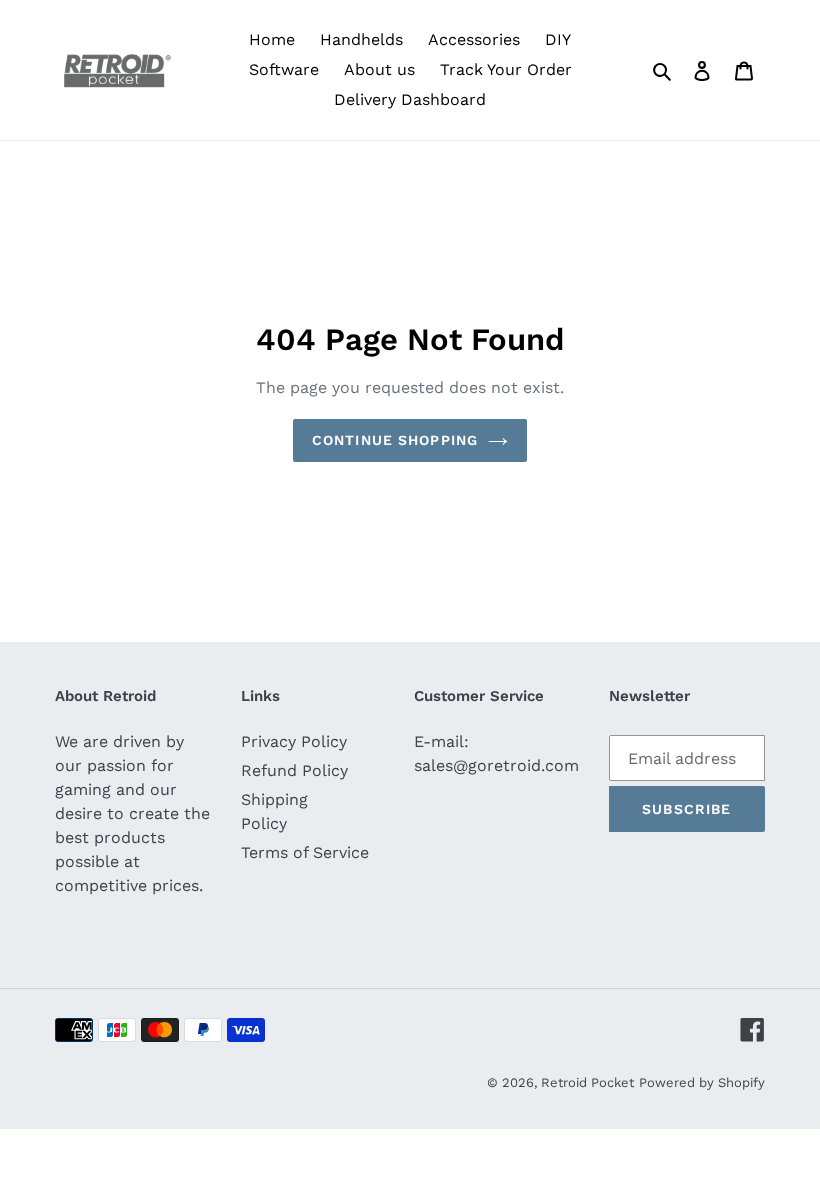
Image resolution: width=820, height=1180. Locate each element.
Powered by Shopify (702, 1082)
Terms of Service (305, 852)
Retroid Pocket (587, 1082)
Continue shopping (395, 440)
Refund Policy (294, 770)
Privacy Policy (294, 741)
